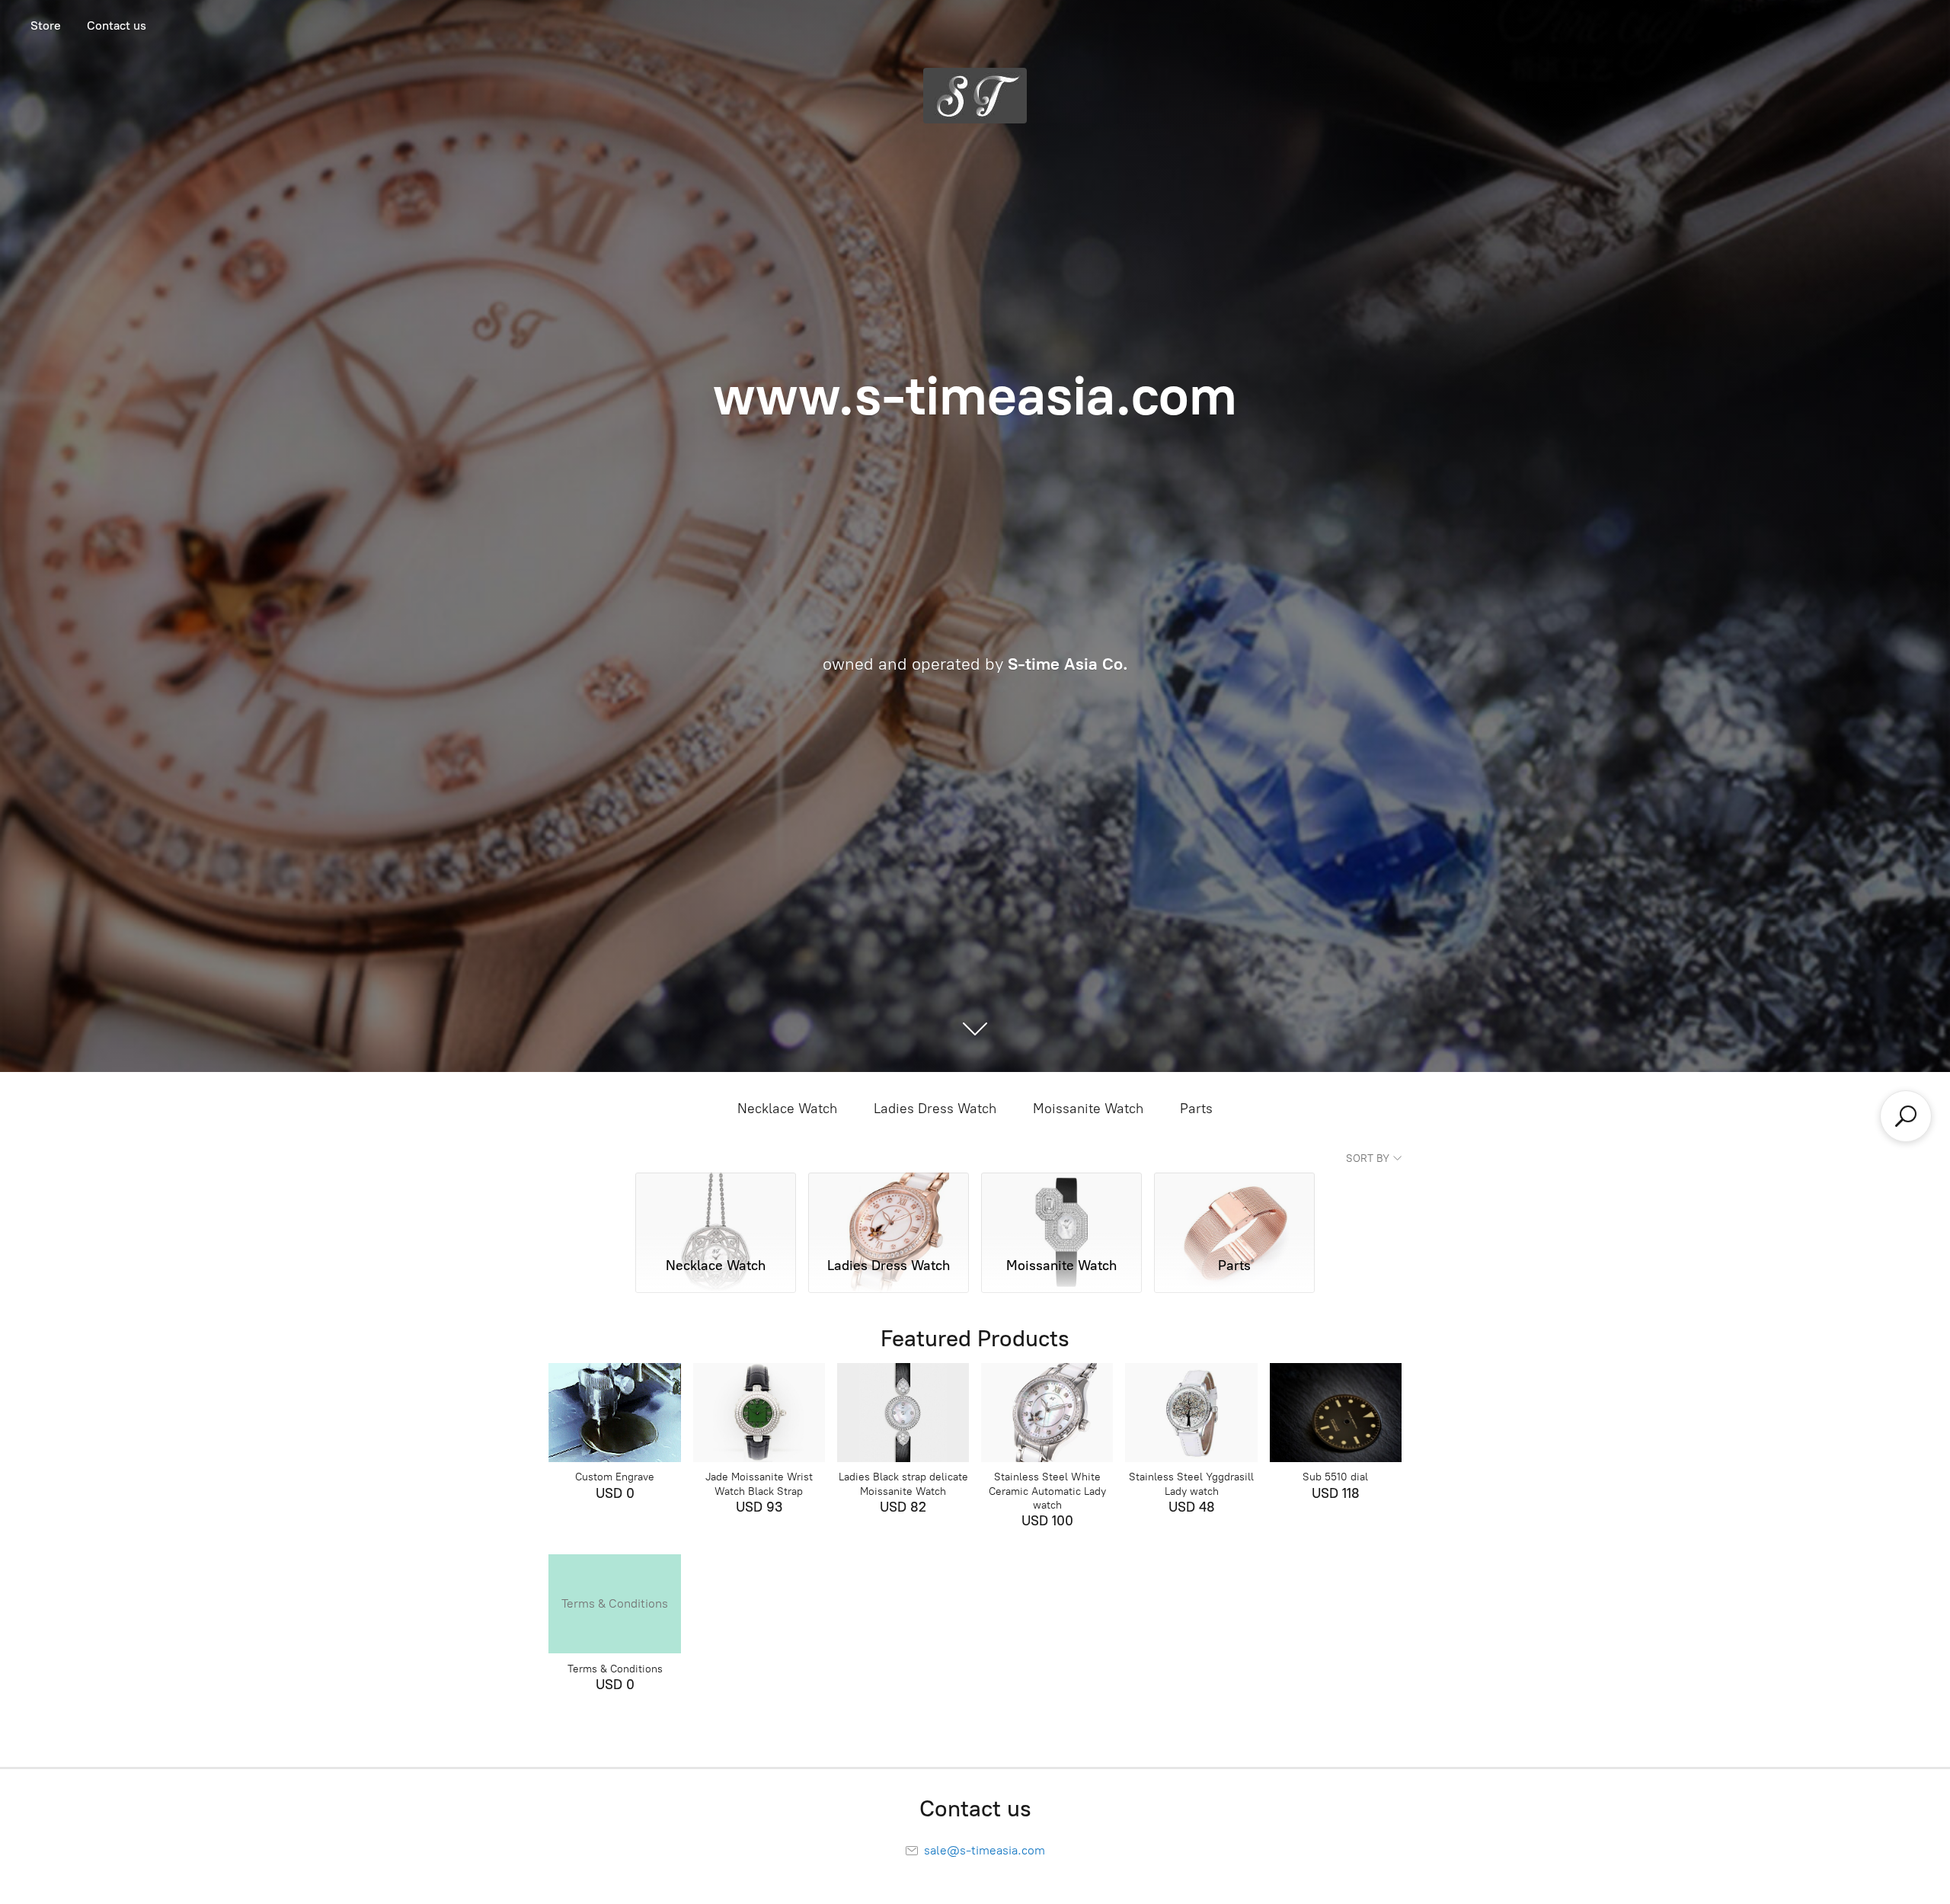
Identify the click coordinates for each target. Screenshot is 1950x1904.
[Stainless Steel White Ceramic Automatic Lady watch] (1047, 1413)
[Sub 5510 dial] (1336, 1413)
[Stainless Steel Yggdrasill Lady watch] (1191, 1413)
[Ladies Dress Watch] (889, 1208)
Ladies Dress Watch (935, 1109)
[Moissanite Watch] (1061, 1208)
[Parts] (1234, 1208)
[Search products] (1906, 1116)
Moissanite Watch (1088, 1109)
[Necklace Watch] (716, 1208)
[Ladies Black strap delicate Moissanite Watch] (903, 1413)
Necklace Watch (787, 1109)
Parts (1196, 1109)
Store (46, 26)
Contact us (117, 26)
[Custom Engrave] (614, 1413)
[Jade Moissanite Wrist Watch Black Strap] (759, 1413)
